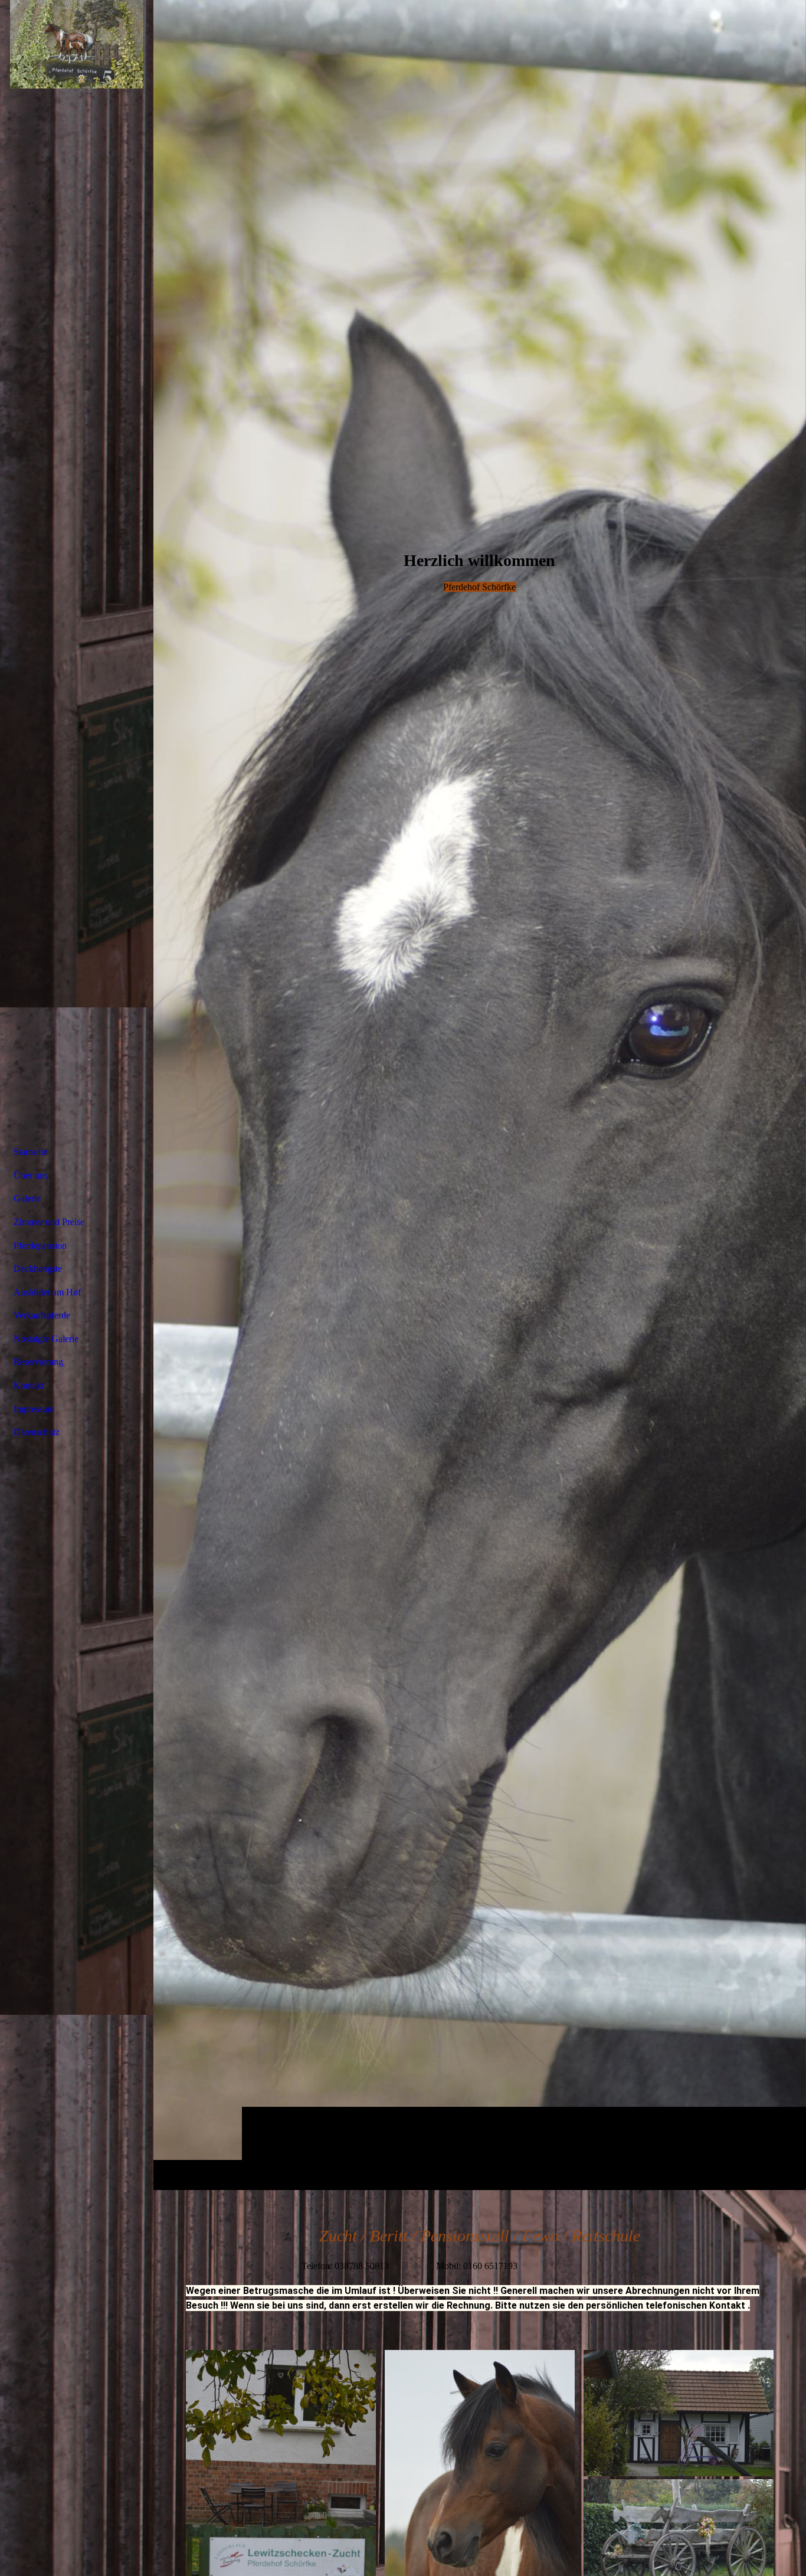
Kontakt (29, 1385)
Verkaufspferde (42, 1315)
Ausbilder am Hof (47, 1292)
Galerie (27, 1198)
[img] (480, 1095)
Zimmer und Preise (49, 1222)
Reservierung (38, 1362)
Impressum (34, 1409)
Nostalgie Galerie (46, 1339)
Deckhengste (38, 1269)
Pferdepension (40, 1246)
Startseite (30, 1152)
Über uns (31, 1175)
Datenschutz (37, 1432)
